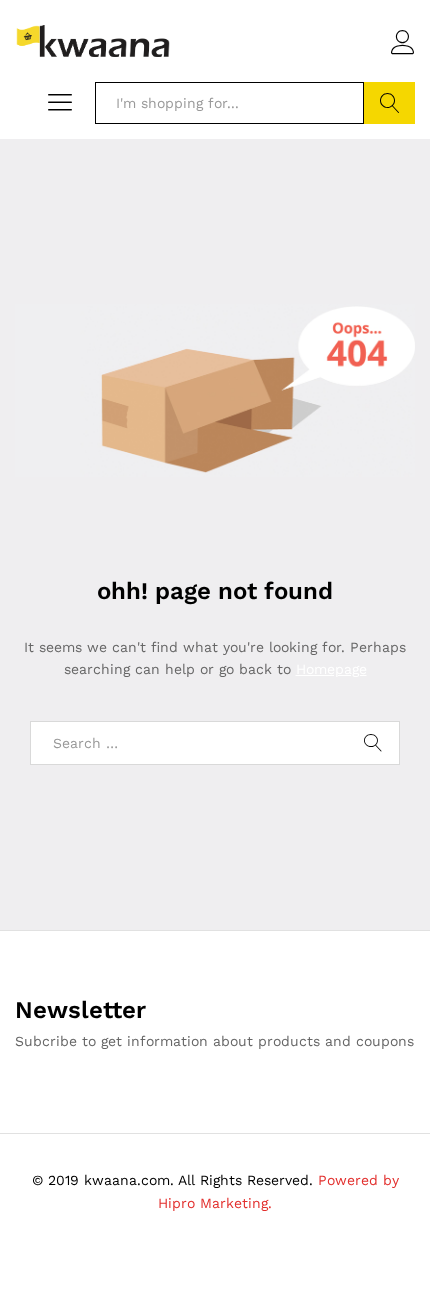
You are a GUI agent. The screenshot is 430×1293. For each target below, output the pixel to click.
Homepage (331, 669)
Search (389, 103)
